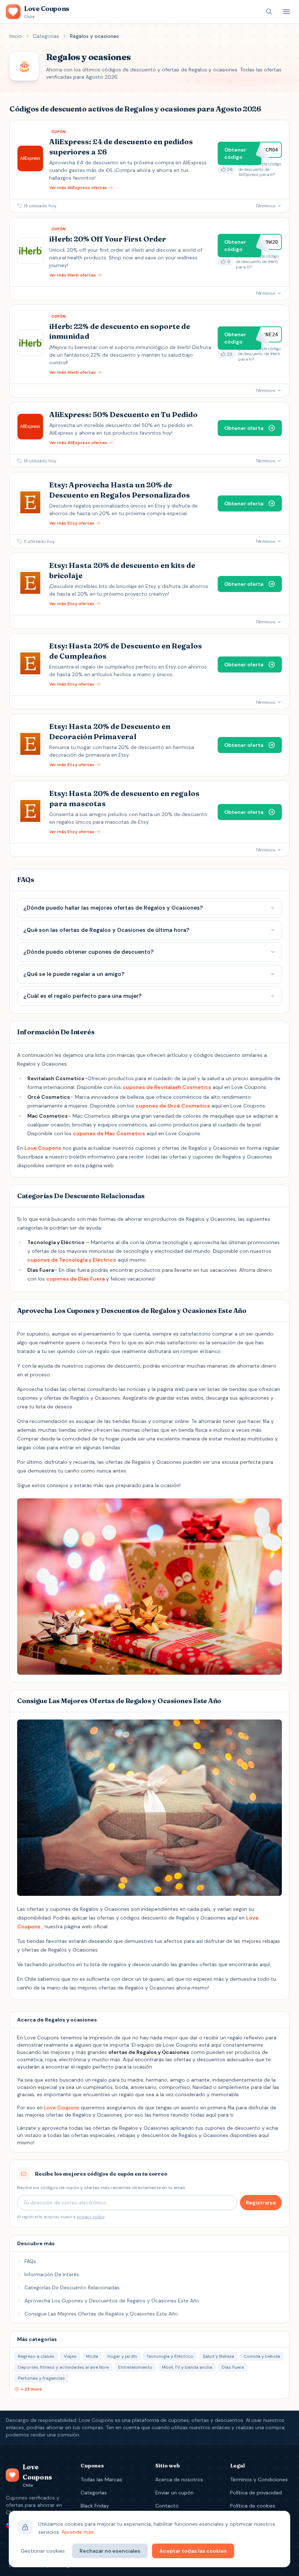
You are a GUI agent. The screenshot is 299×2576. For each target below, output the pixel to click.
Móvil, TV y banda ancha (187, 2367)
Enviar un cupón (174, 2493)
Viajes (70, 2356)
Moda (92, 2356)
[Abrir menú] (287, 12)
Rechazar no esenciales (110, 2551)
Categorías (46, 36)
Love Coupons (43, 1148)
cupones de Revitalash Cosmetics (167, 1087)
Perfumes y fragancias (41, 2378)
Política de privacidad (256, 2493)
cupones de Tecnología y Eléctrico (72, 1260)
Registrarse (261, 2203)
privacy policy (90, 2217)
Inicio (16, 36)
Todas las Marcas (101, 2479)
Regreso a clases (36, 2356)
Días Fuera (233, 2367)
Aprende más (78, 2532)
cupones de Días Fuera (75, 1279)
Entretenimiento (135, 2367)
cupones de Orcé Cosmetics (173, 1106)
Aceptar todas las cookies (193, 2551)
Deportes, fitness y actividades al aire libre (63, 2367)
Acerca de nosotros (179, 2479)
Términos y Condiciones (259, 2479)
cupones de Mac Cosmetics (109, 1133)
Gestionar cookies (43, 2551)
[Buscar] (269, 12)
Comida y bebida (262, 2356)
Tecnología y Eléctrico (170, 2356)
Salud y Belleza (218, 2356)
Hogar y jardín (122, 2356)
